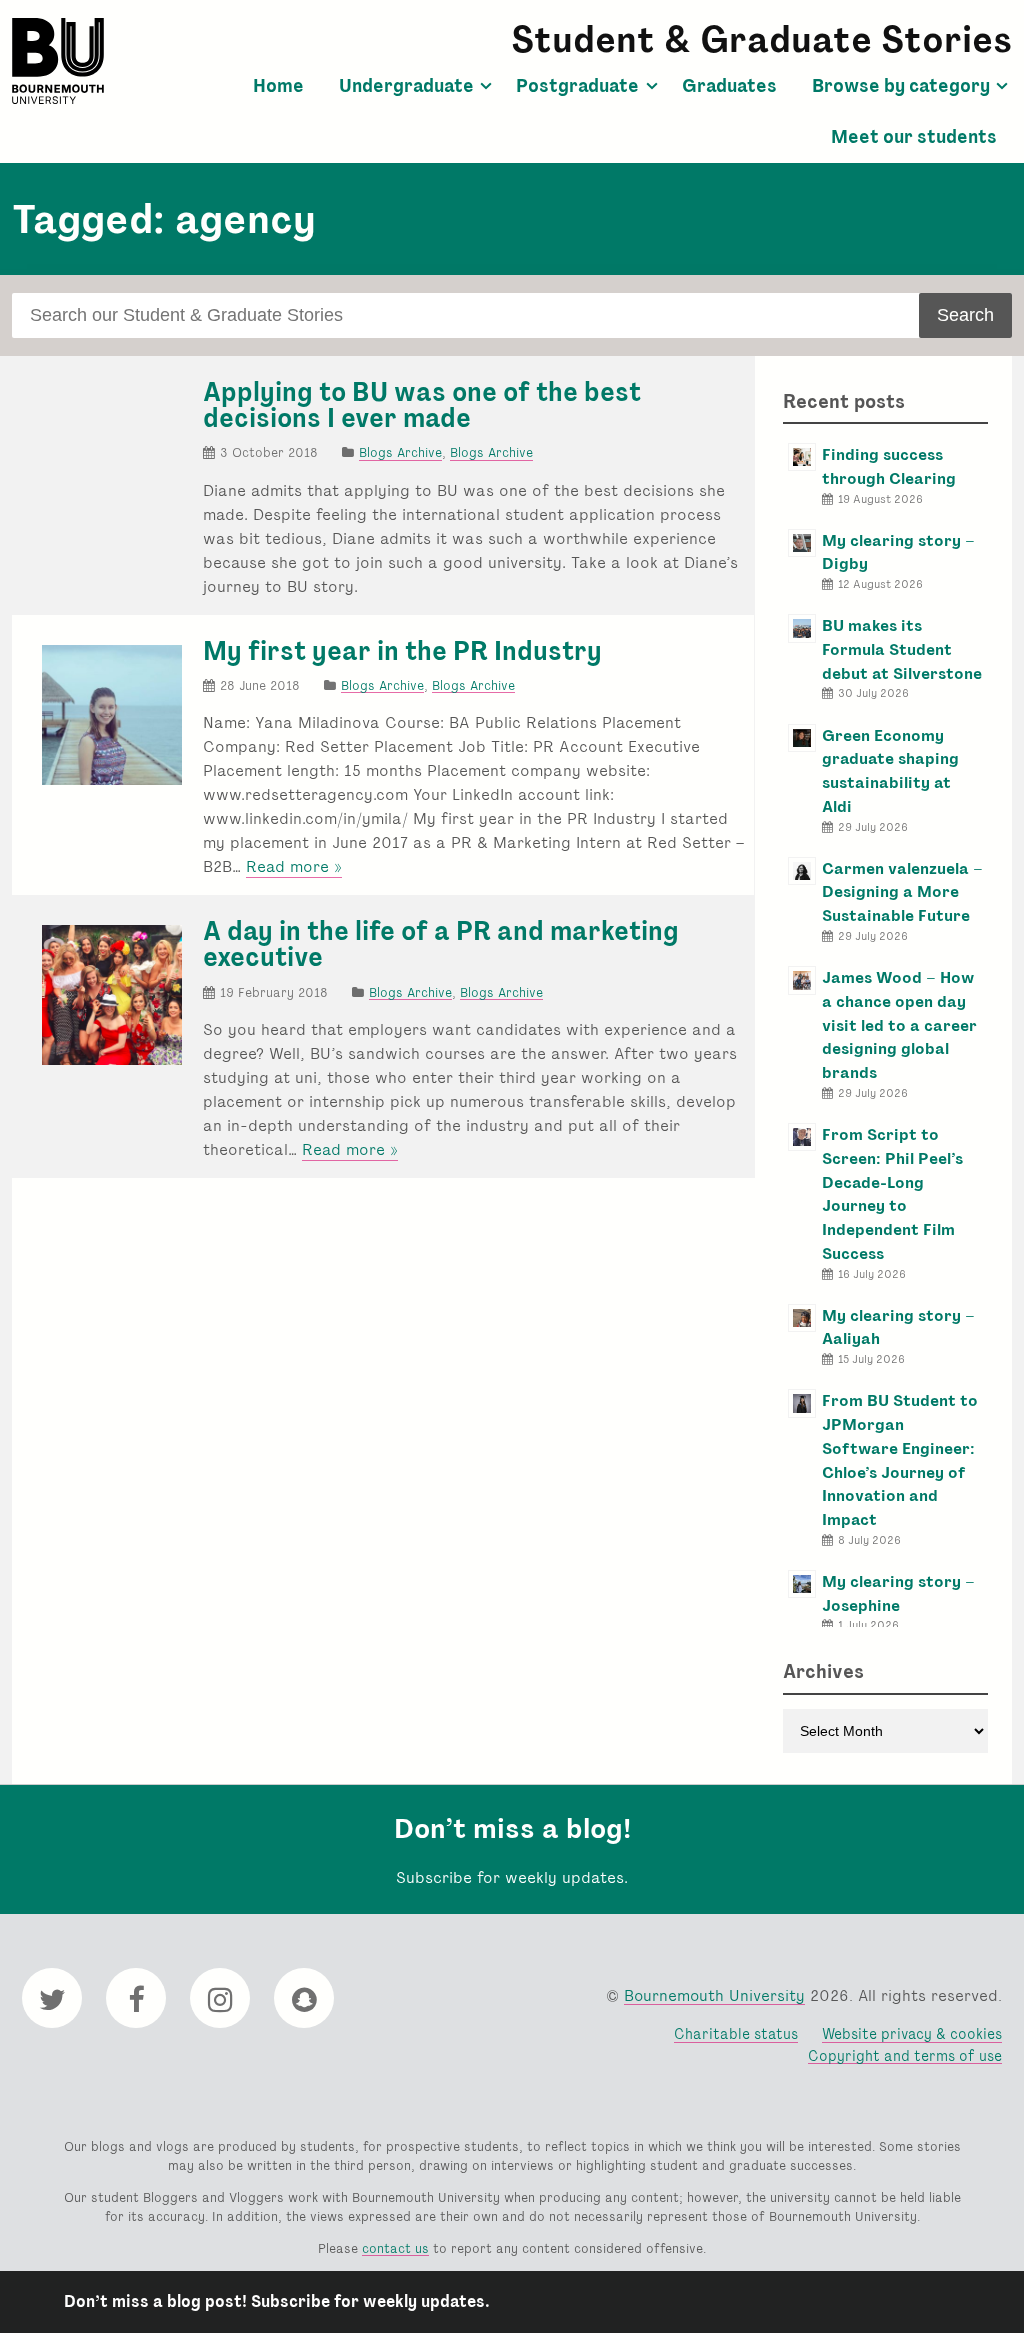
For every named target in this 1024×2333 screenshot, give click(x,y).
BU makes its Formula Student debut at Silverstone (902, 649)
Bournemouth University (58, 61)
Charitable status (736, 2033)
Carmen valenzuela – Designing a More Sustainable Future (902, 892)
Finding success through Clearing (889, 466)
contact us (395, 2248)
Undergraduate (406, 86)
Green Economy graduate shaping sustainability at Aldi (890, 771)
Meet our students (914, 137)
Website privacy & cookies (912, 2033)
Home (278, 86)
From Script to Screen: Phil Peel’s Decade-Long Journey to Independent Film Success (892, 1194)
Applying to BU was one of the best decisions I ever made (422, 405)
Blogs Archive (400, 452)
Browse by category (901, 86)
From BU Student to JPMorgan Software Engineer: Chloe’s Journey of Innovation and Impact (900, 1460)
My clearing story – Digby (898, 552)
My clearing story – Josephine (898, 1593)
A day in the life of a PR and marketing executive (441, 944)
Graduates (729, 86)
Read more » (294, 867)
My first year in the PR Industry (402, 651)
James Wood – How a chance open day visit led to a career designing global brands (899, 1025)
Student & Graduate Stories (761, 39)
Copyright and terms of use (905, 2055)
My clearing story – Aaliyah (898, 1327)
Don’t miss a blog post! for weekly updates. (277, 2301)
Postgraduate (577, 86)
